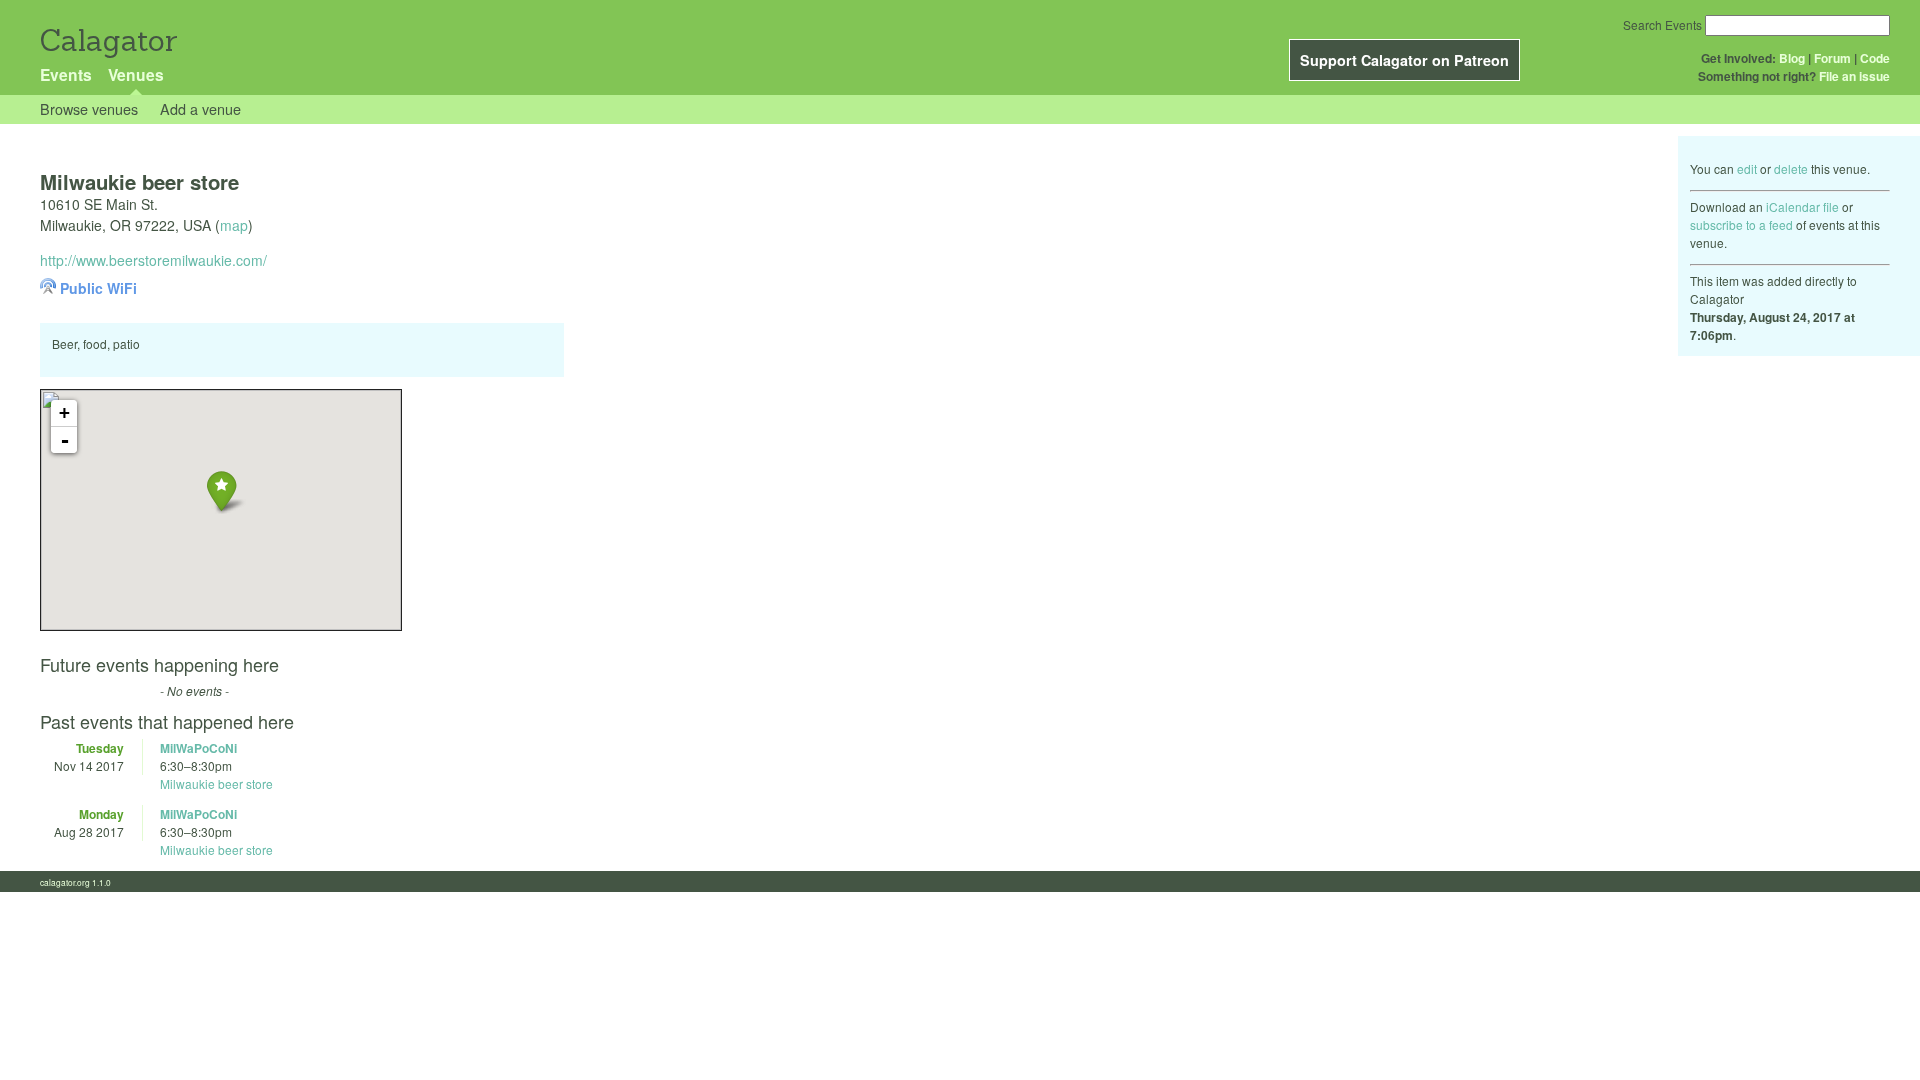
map (234, 225)
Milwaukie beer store (216, 783)
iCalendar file (1802, 206)
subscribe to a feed (1741, 224)
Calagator (107, 40)
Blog (1792, 58)
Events (66, 74)
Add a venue (200, 108)
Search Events (1662, 24)
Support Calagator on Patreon (1404, 60)
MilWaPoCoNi (198, 748)
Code (1875, 58)
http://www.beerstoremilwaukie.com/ (153, 260)
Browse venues (89, 108)
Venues (136, 74)
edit (1747, 168)
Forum (1832, 58)
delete (1791, 168)
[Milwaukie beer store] (221, 490)
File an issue (1854, 76)
